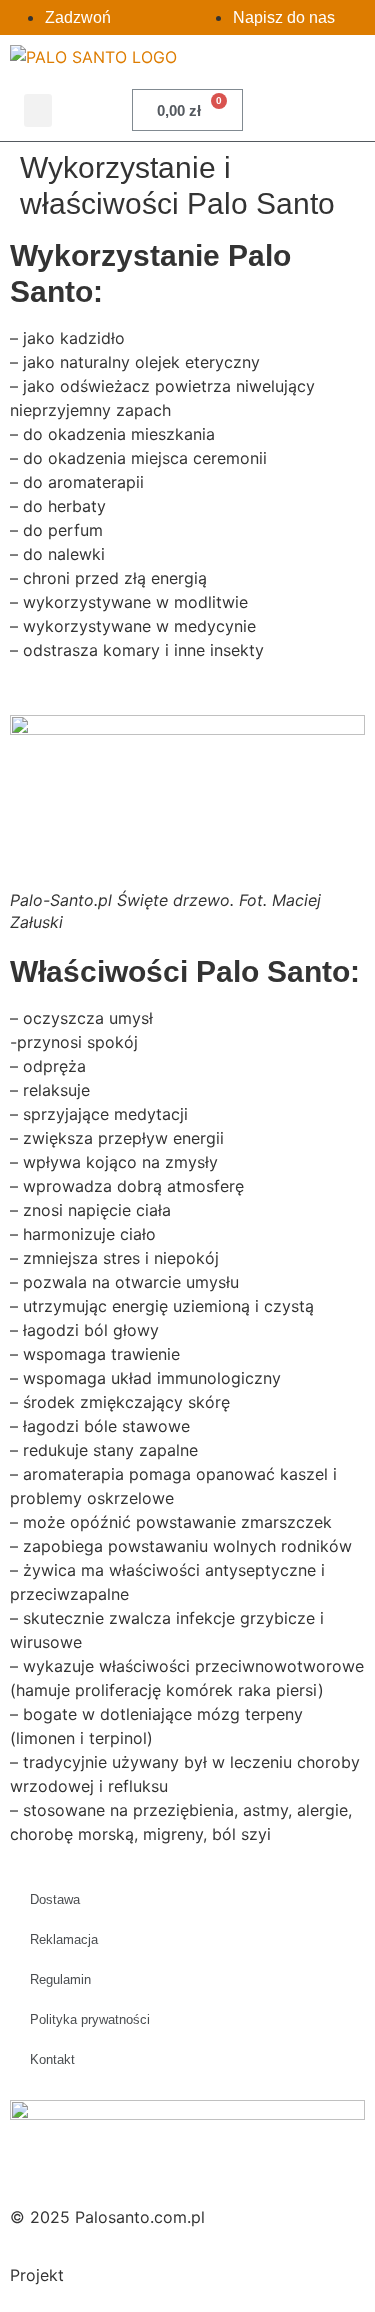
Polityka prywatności (90, 2019)
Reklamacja (64, 1939)
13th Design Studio (140, 2275)
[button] (38, 110)
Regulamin (60, 1979)
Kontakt (52, 2059)
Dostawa (55, 1899)
